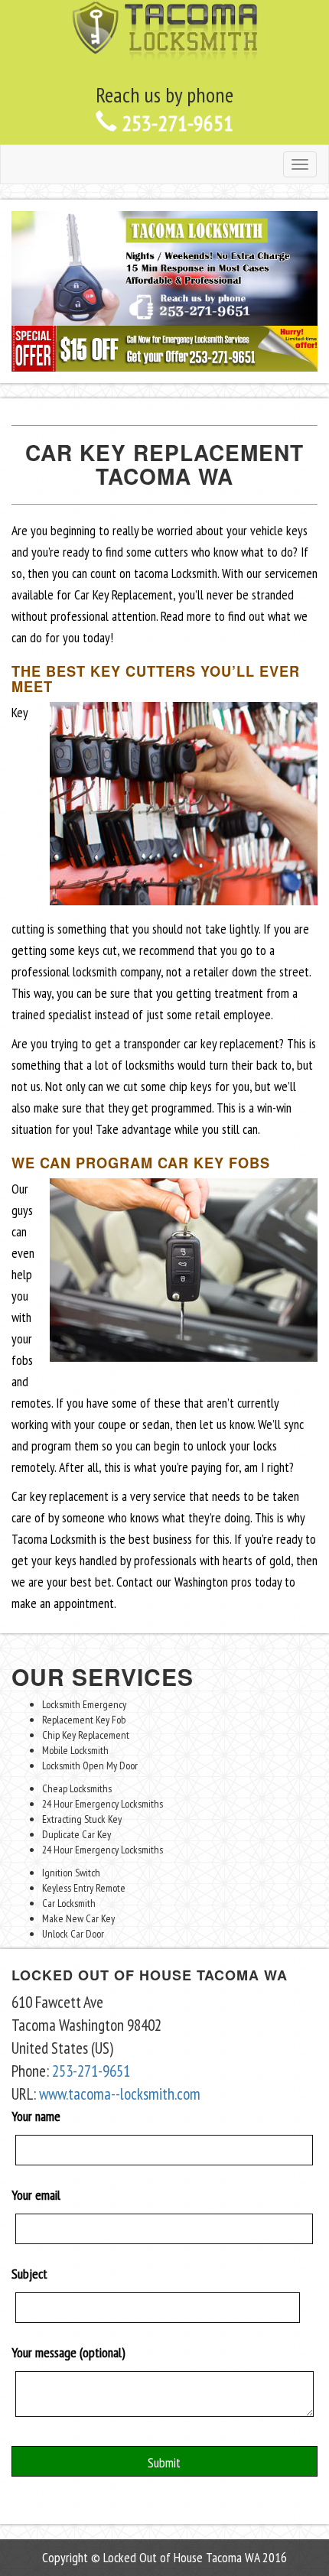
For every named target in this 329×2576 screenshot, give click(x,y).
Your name (36, 2116)
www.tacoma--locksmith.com (120, 2094)
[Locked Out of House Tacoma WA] (164, 30)
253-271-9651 (175, 123)
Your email (36, 2195)
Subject (29, 2274)
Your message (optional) (68, 2352)
